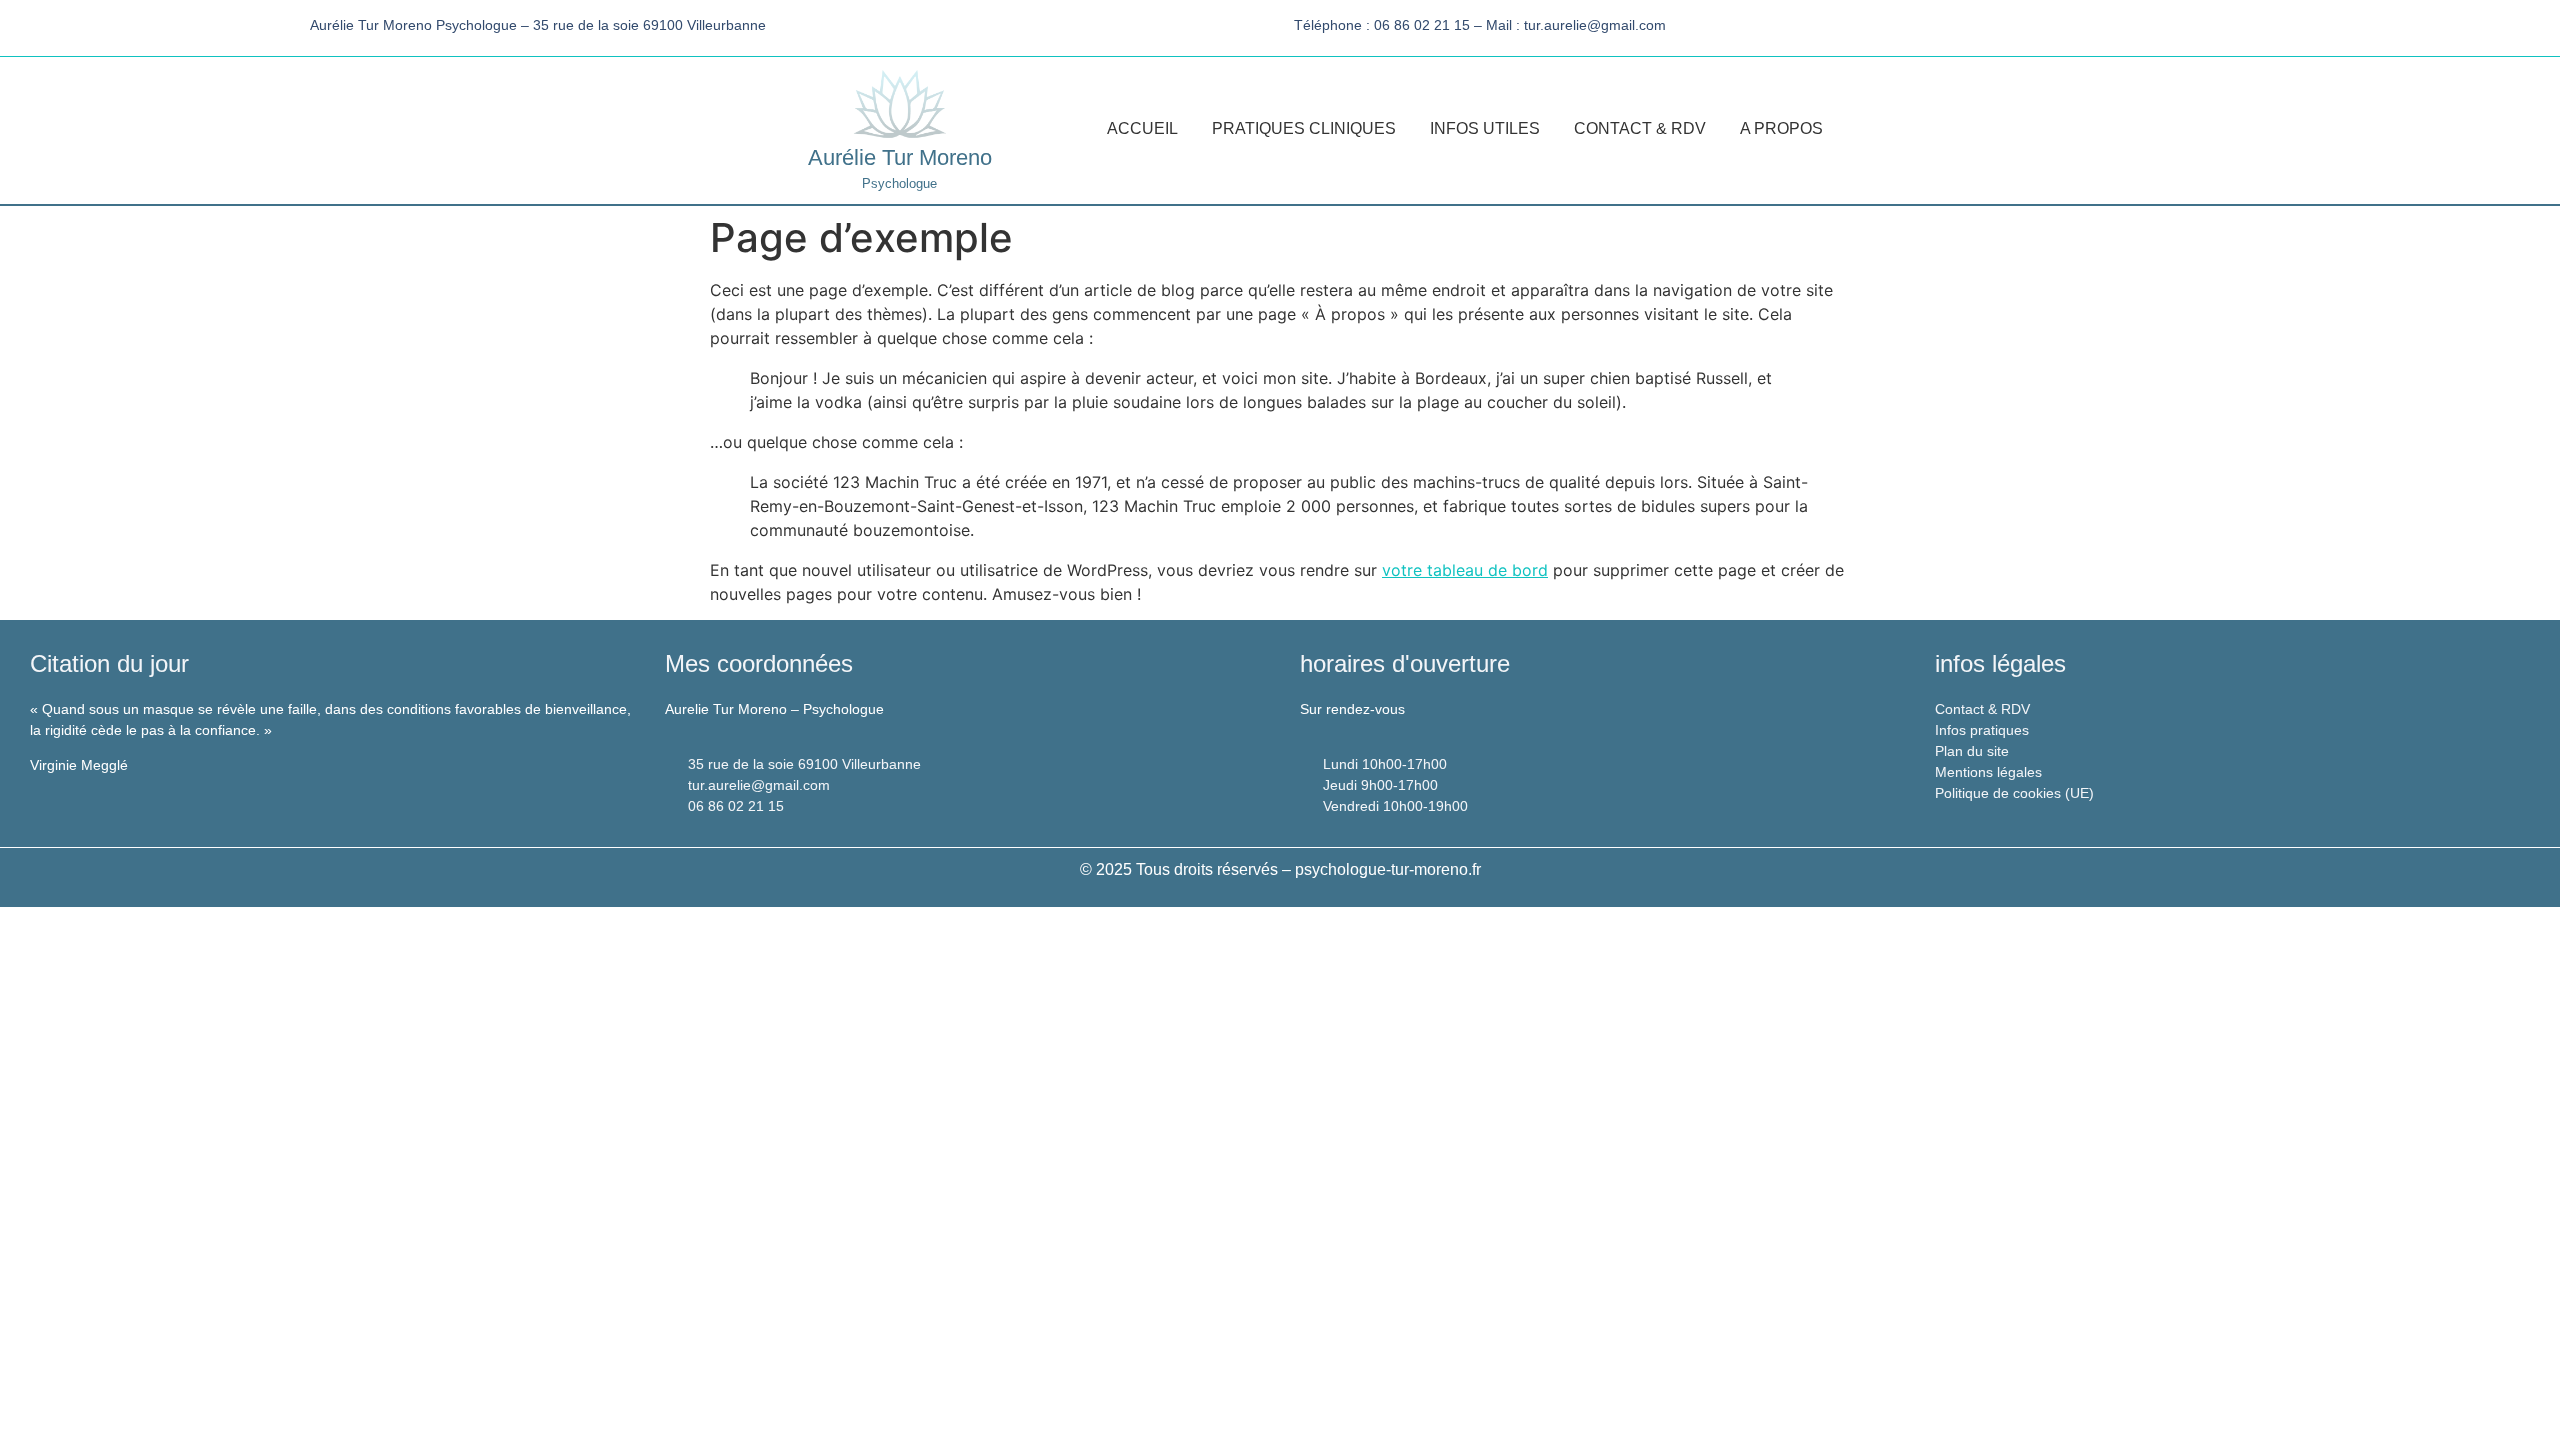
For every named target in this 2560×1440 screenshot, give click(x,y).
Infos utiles (1485, 128)
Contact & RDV (1640, 128)
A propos (1781, 128)
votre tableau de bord (1465, 570)
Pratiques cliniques (1304, 128)
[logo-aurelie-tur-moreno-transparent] (900, 104)
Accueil (1142, 128)
